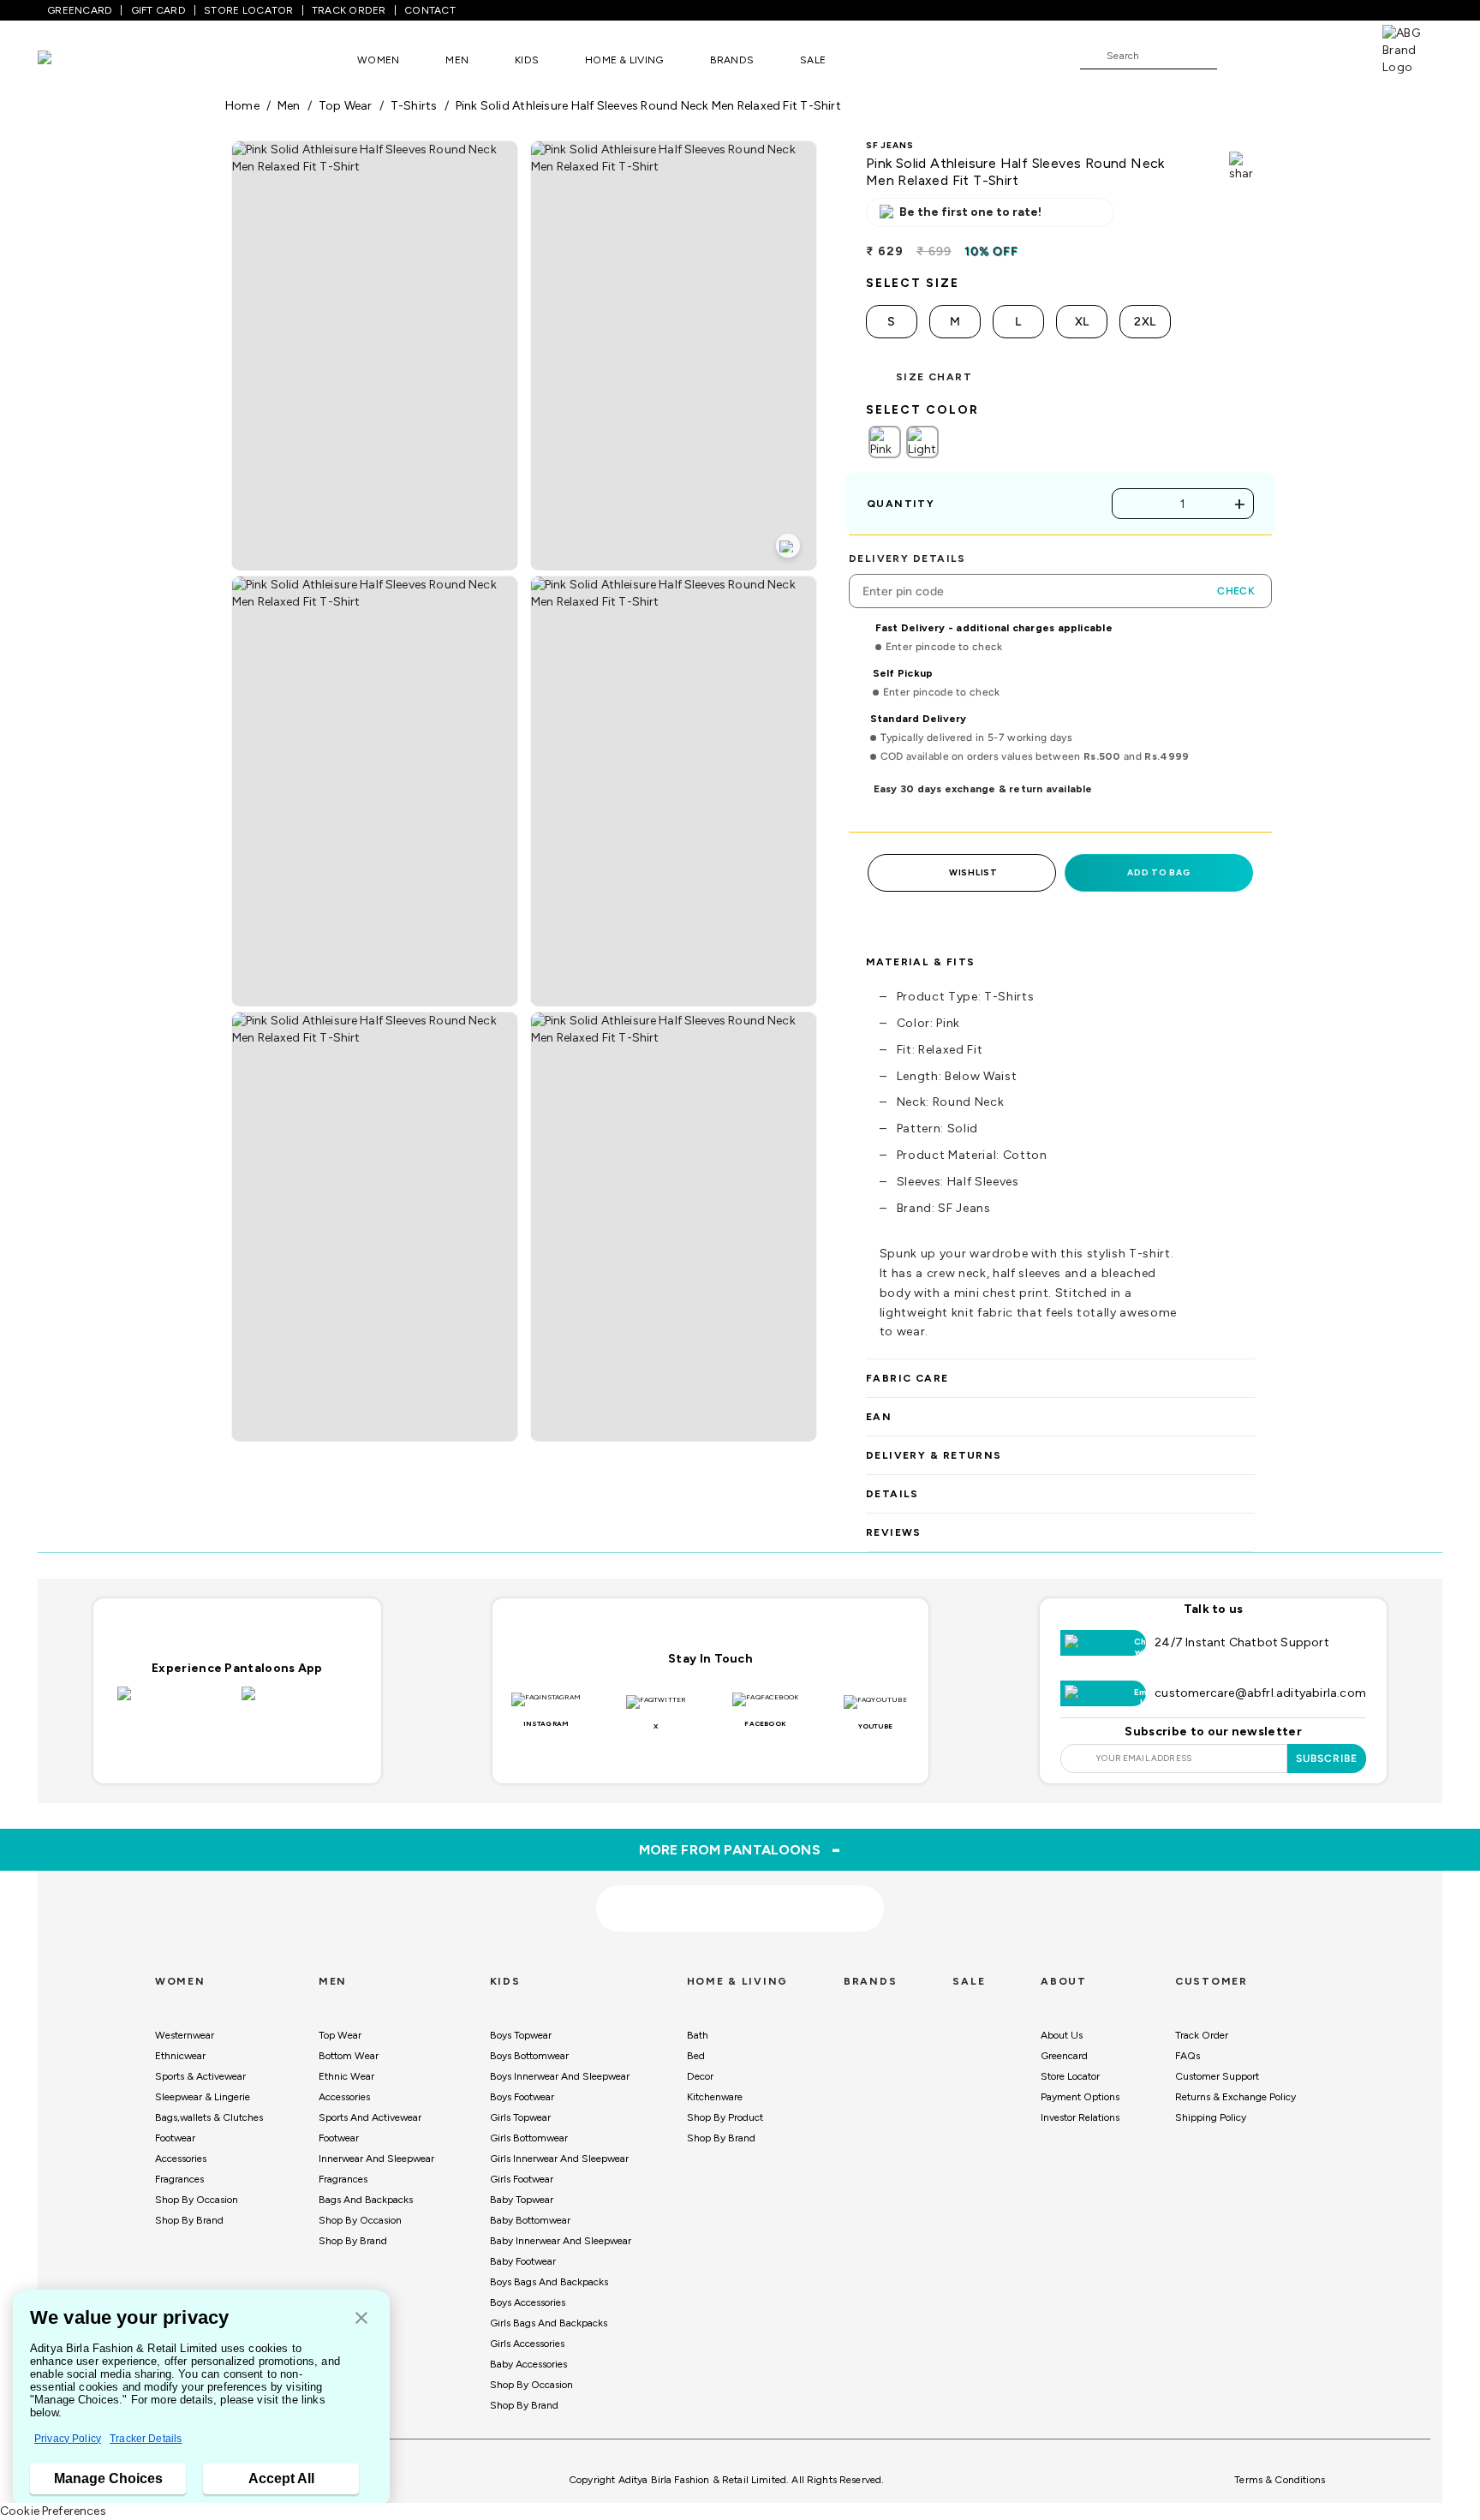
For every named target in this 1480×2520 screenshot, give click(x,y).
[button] (361, 2319)
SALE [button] (813, 60)
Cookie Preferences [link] (53, 2511)
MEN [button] (457, 60)
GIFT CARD (158, 10)
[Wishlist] (1238, 57)
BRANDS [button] (732, 60)
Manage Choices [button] (108, 2478)
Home (242, 106)
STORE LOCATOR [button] (248, 10)
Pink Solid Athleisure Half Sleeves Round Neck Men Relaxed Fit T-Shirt (648, 106)
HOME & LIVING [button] (624, 60)
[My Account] (1286, 55)
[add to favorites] (439, 1951)
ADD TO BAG (1158, 872)
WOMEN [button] (378, 60)
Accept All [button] (281, 2478)
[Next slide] (1255, 1781)
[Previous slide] (225, 1781)
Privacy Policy (68, 2439)
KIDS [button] (527, 60)
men (289, 106)
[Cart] (1334, 55)
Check (1236, 591)
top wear (346, 106)
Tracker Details (146, 2439)
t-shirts (414, 106)
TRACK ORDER (349, 10)
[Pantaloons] (70, 60)
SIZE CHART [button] (934, 377)
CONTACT (430, 10)
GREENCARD (80, 10)
